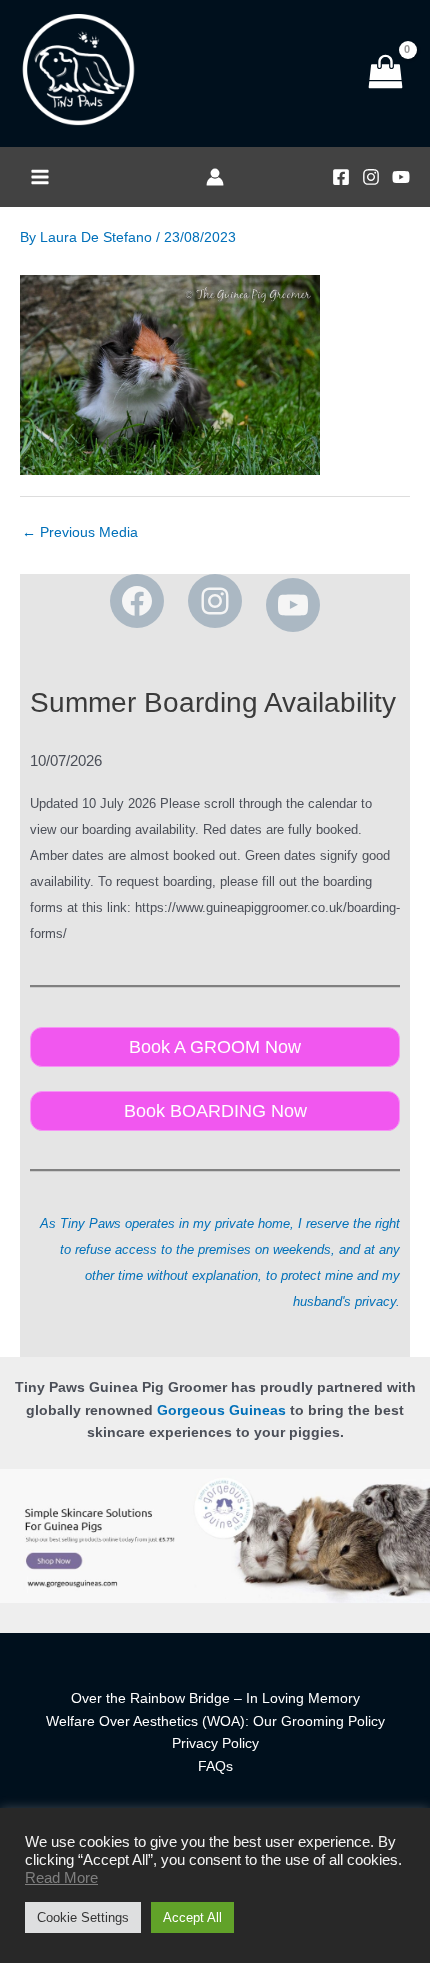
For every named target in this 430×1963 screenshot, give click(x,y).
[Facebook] (341, 177)
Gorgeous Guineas (221, 1410)
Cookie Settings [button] (83, 1917)
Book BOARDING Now (215, 1110)
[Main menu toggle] (39, 177)
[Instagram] (371, 177)
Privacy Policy (215, 1743)
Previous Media (80, 532)
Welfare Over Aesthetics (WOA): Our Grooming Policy (215, 1721)
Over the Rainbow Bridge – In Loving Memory (215, 1698)
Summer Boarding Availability (213, 702)
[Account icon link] (215, 177)
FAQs (215, 1766)
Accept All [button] (192, 1917)
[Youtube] (401, 177)
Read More (61, 1878)
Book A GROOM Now (215, 1046)
